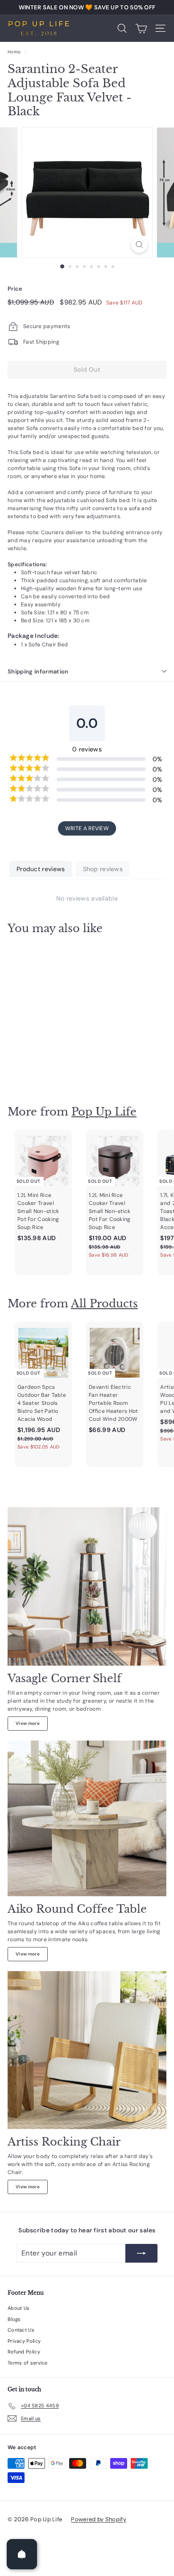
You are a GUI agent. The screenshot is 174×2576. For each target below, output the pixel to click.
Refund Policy (24, 2352)
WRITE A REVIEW (87, 828)
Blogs (14, 2319)
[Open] (22, 2554)
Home (14, 52)
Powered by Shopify (98, 2519)
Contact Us (21, 2330)
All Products (104, 1304)
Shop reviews (103, 869)
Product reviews (41, 869)
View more (28, 1723)
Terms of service (28, 2363)
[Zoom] (139, 245)
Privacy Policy (24, 2341)
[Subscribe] (141, 2253)
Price (15, 289)
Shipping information (38, 671)
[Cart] (141, 28)
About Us (19, 2308)
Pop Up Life (104, 1112)
